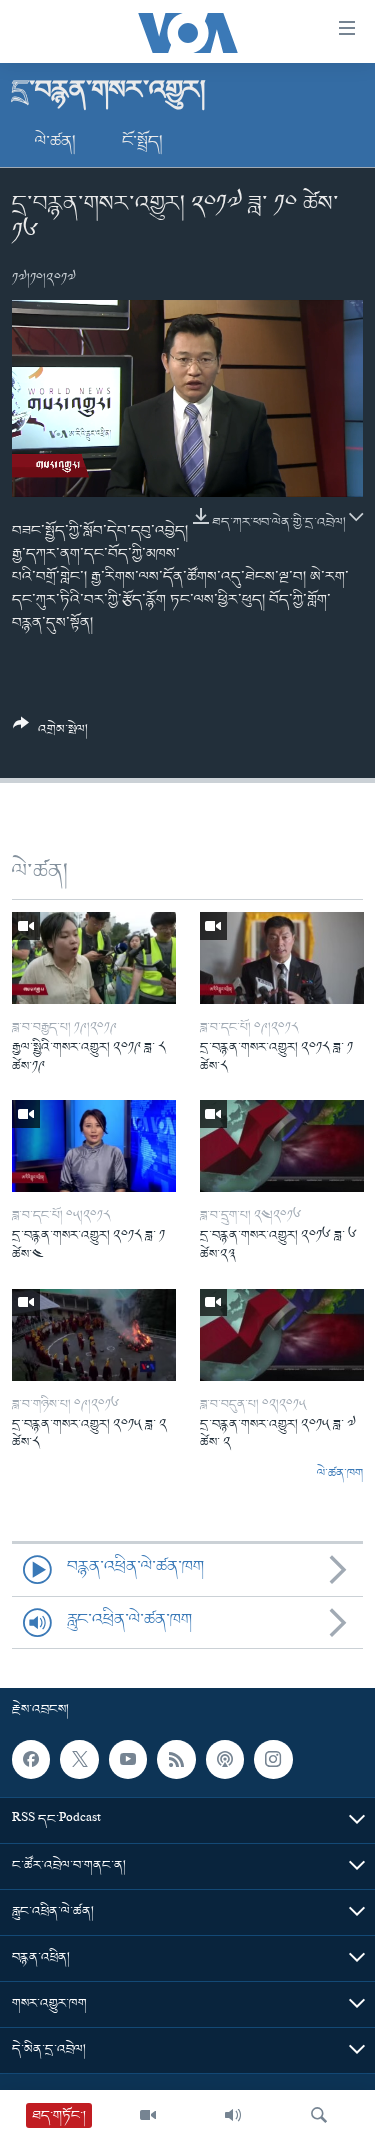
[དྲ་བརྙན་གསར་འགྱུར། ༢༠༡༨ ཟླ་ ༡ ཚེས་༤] (94, 1146)
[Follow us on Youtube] (128, 1760)
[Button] (50, 734)
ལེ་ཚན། (55, 142)
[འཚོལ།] (319, 2115)
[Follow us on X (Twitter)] (79, 1760)
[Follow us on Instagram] (273, 1760)
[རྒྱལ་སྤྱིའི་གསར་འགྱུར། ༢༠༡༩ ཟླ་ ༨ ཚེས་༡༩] (94, 958)
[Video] (148, 2115)
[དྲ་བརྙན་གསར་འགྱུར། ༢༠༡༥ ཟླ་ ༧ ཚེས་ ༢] (282, 1335)
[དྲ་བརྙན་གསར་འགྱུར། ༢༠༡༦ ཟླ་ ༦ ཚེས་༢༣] (282, 1146)
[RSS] (176, 1760)
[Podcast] (225, 1760)
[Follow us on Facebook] (31, 1760)
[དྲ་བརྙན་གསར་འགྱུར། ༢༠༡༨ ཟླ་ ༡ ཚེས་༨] (282, 958)
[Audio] (233, 2115)
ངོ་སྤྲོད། (142, 142)
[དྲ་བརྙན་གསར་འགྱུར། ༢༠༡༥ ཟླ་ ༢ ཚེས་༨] (94, 1335)
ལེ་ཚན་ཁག (340, 1474)
